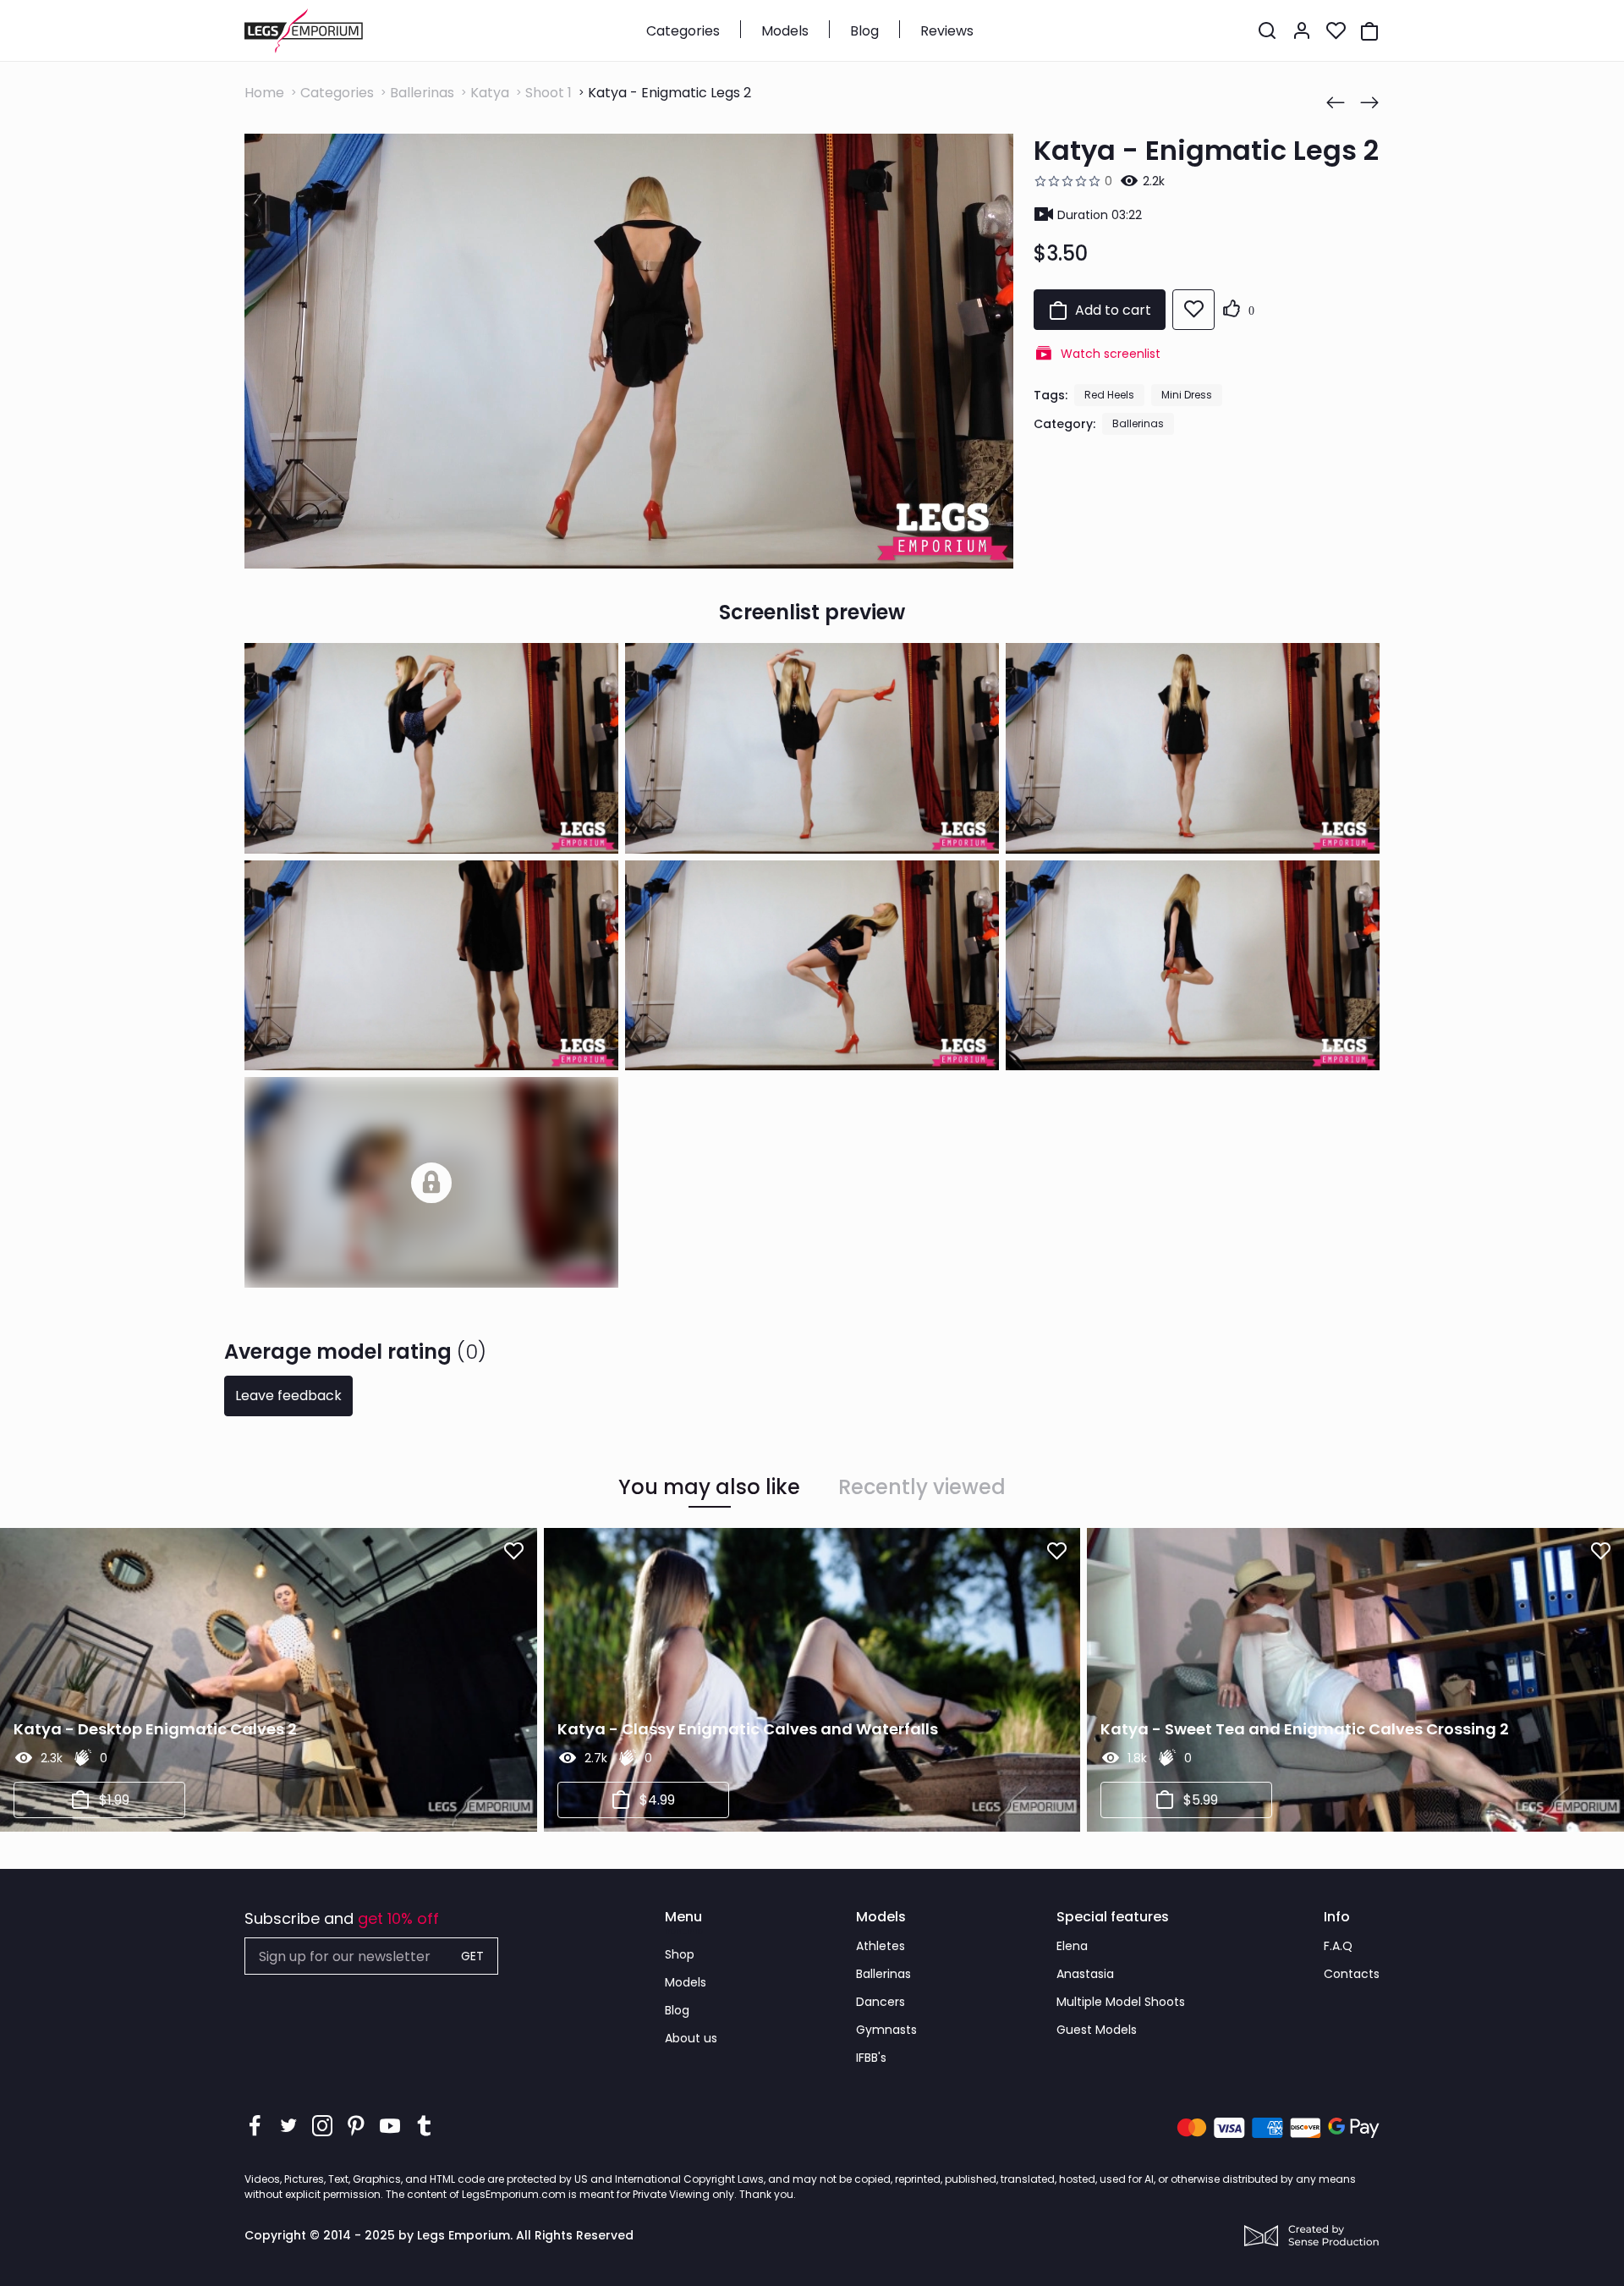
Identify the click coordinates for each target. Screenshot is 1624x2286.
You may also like (709, 1487)
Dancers (881, 2002)
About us (691, 2038)
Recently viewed (922, 1487)
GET (472, 1956)
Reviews (947, 31)
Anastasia (1085, 1974)
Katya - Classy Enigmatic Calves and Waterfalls (748, 1729)
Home (264, 93)
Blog (864, 31)
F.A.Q (1338, 1946)
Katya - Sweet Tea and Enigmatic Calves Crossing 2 (1305, 1729)
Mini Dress (1187, 395)
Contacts (1352, 1974)
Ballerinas (422, 93)
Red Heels (1109, 395)
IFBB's (871, 2058)
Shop (680, 1954)
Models (785, 31)
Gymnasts (886, 2030)
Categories (683, 31)
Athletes (881, 1946)
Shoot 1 (549, 93)
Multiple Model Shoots (1121, 2002)
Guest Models (1097, 2030)
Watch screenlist (1111, 354)
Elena (1072, 1946)
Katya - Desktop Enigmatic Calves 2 (155, 1729)
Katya (490, 93)
